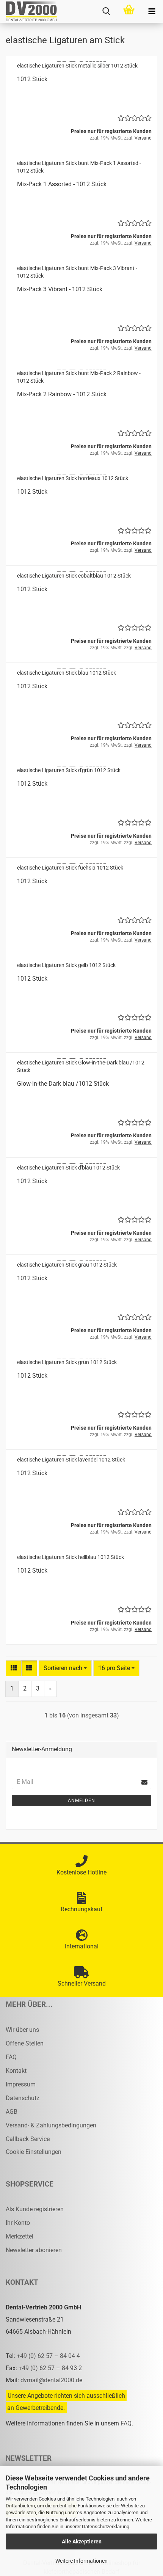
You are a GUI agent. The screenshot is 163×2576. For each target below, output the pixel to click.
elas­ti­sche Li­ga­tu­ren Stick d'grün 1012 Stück (69, 770)
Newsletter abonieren (34, 2250)
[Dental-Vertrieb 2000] (28, 11)
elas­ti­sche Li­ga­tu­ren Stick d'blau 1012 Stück (68, 1168)
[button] (14, 1668)
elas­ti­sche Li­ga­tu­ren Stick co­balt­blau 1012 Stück (74, 576)
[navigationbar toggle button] (152, 11)
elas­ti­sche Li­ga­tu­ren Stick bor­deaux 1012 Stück (73, 478)
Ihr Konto (18, 2223)
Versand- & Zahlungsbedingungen (51, 2125)
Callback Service (28, 2139)
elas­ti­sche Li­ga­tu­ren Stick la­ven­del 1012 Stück (71, 1460)
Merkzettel (20, 2236)
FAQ (11, 2057)
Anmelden (81, 1801)
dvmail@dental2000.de (51, 2380)
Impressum (21, 2084)
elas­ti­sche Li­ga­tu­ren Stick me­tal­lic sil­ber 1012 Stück (77, 66)
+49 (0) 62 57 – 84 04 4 (48, 2356)
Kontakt (16, 2071)
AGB (12, 2112)
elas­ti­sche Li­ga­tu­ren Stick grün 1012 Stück (67, 1362)
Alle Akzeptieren (82, 2541)
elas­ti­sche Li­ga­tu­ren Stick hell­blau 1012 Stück (71, 1557)
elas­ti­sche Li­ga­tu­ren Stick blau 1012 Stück (67, 673)
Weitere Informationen (81, 2561)
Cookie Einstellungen (34, 2152)
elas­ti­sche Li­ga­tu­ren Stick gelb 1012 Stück (66, 965)
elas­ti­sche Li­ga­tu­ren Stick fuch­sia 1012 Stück (70, 868)
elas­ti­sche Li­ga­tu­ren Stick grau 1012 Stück (67, 1265)
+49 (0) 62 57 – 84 (44, 2368)
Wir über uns (22, 2030)
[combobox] (65, 1668)
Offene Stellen (25, 2043)
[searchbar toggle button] (106, 11)
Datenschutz (23, 2098)
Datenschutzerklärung (106, 2527)
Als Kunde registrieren (35, 2209)
